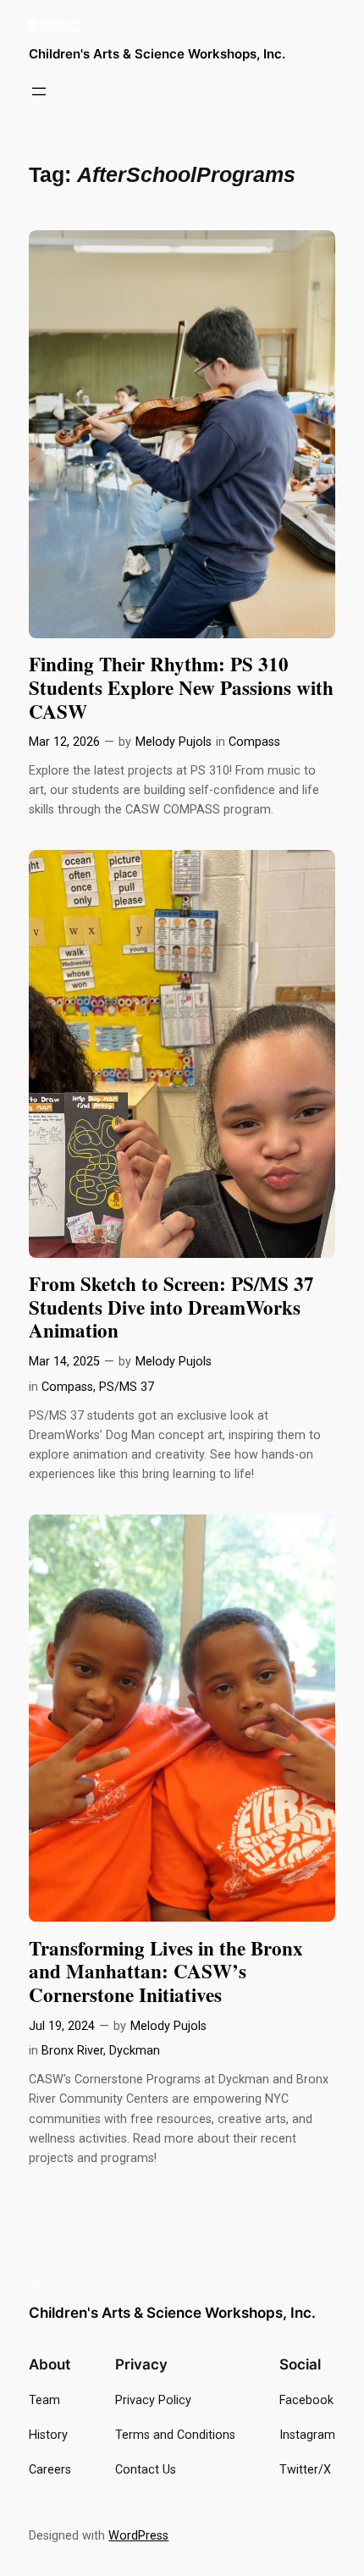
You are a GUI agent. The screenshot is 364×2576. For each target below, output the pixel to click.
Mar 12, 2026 (64, 742)
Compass (254, 742)
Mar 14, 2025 (64, 1362)
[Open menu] (39, 91)
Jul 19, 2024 (62, 2026)
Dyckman (135, 2051)
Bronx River (72, 2051)
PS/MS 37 (127, 1387)
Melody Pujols (174, 742)
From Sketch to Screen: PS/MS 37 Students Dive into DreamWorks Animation (171, 1307)
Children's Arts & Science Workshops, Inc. (157, 54)
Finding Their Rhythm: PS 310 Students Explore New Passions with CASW (181, 688)
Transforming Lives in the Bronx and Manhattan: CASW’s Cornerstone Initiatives (166, 1972)
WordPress (138, 2536)
